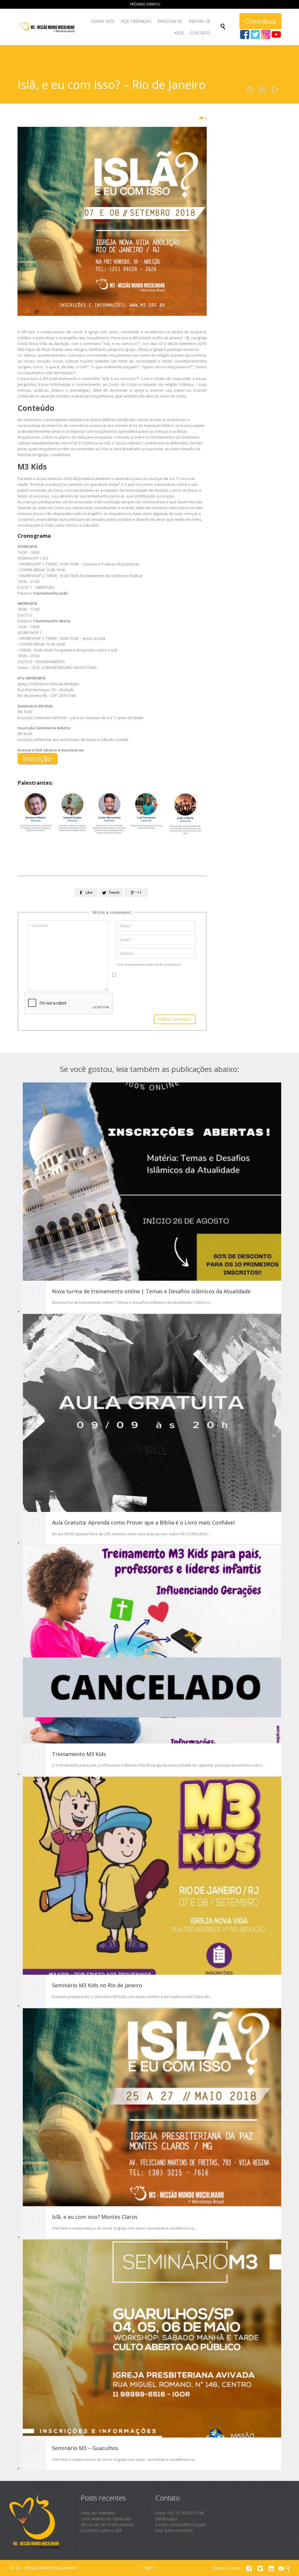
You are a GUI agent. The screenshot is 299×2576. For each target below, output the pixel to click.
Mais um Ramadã (98, 2513)
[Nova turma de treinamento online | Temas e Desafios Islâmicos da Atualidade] (152, 1181)
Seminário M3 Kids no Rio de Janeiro (97, 1985)
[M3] (48, 27)
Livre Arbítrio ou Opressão (106, 2519)
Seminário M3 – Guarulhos (85, 2448)
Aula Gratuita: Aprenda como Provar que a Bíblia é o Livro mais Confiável (143, 1522)
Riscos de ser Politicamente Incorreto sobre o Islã (107, 2527)
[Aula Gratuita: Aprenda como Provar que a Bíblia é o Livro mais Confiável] (152, 1413)
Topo (148, 2568)
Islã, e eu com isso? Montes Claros (95, 2217)
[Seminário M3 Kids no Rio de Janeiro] (152, 1876)
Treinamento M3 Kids (79, 1754)
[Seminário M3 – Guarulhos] (152, 2338)
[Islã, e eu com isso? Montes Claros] (152, 2107)
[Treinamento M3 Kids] (152, 1644)
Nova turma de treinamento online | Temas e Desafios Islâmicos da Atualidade (151, 1291)
